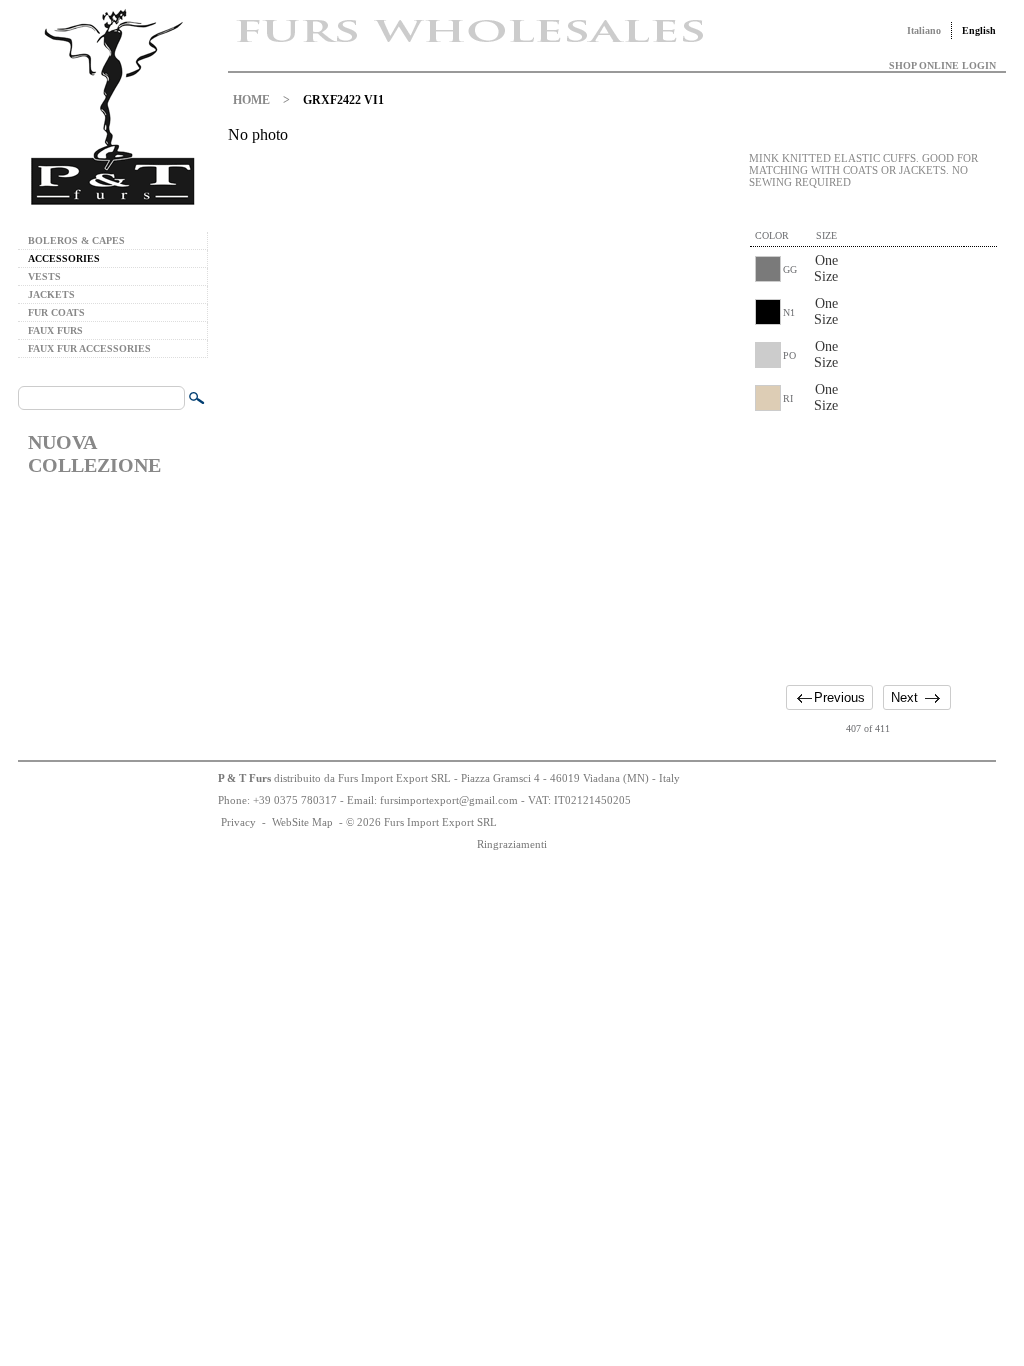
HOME (251, 100)
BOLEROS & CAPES (76, 240)
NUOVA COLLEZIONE (94, 453)
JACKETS (51, 294)
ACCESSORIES (64, 258)
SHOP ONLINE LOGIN (942, 65)
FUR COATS (56, 312)
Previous (839, 697)
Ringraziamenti (512, 844)
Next (904, 697)
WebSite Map (302, 822)
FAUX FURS (55, 330)
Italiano (924, 30)
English (979, 30)
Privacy (238, 822)
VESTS (44, 276)
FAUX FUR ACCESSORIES (89, 348)
